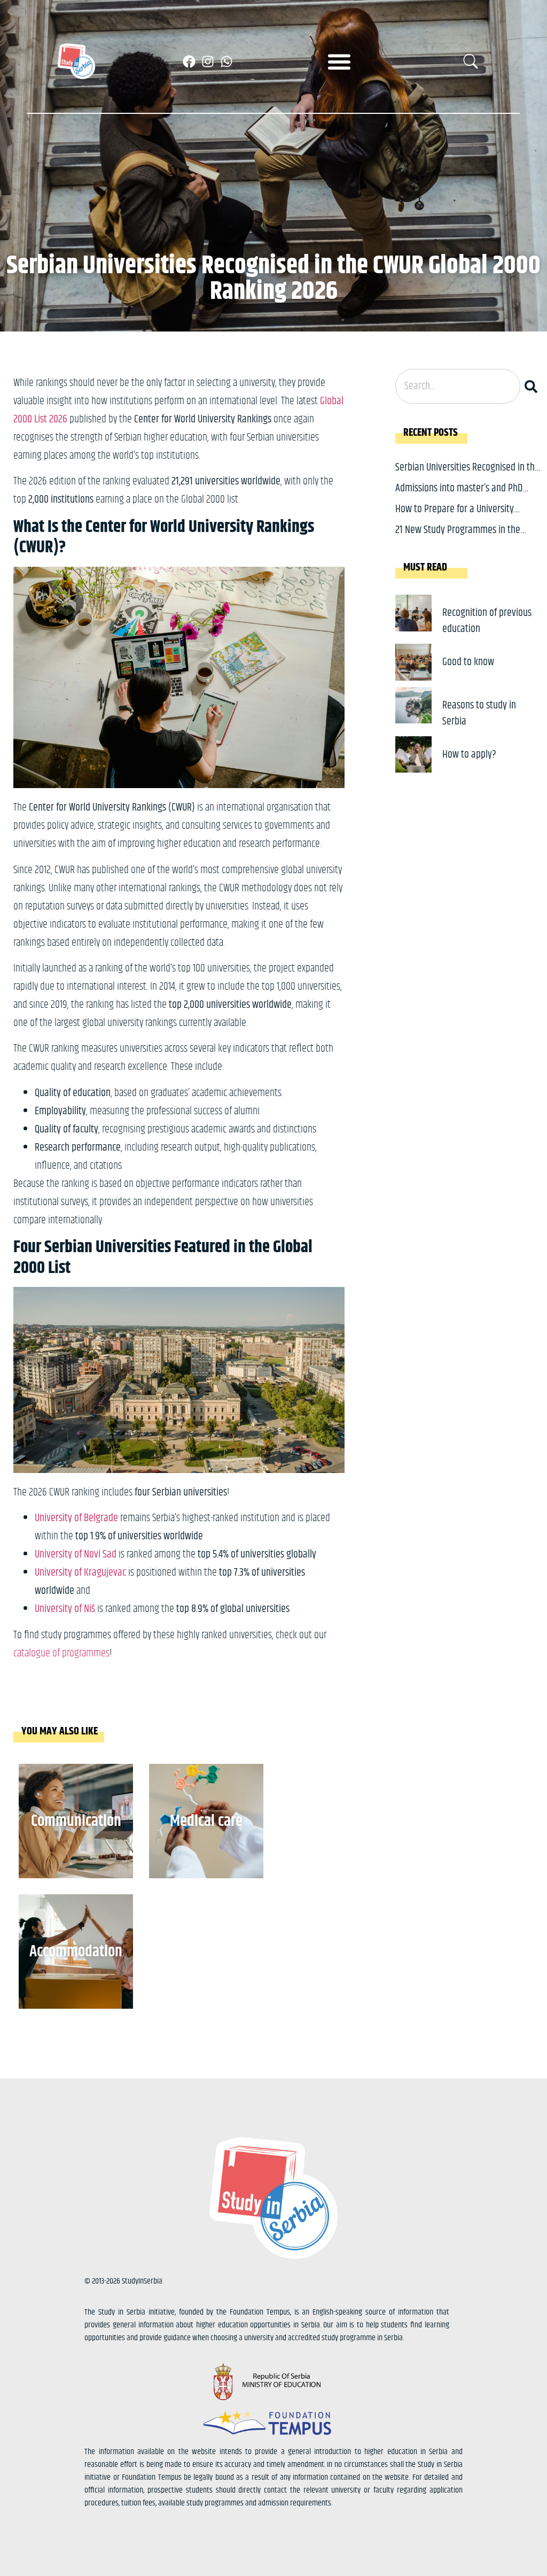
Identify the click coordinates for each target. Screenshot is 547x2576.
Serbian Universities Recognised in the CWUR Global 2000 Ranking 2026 (467, 476)
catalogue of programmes (61, 1653)
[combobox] (458, 386)
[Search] (533, 386)
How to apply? (469, 755)
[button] (339, 61)
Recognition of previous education (487, 621)
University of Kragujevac (80, 1573)
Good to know (468, 662)
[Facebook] (189, 61)
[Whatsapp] (226, 61)
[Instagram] (208, 61)
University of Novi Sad (76, 1555)
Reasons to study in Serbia (479, 714)
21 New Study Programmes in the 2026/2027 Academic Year (458, 538)
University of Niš (65, 1609)
